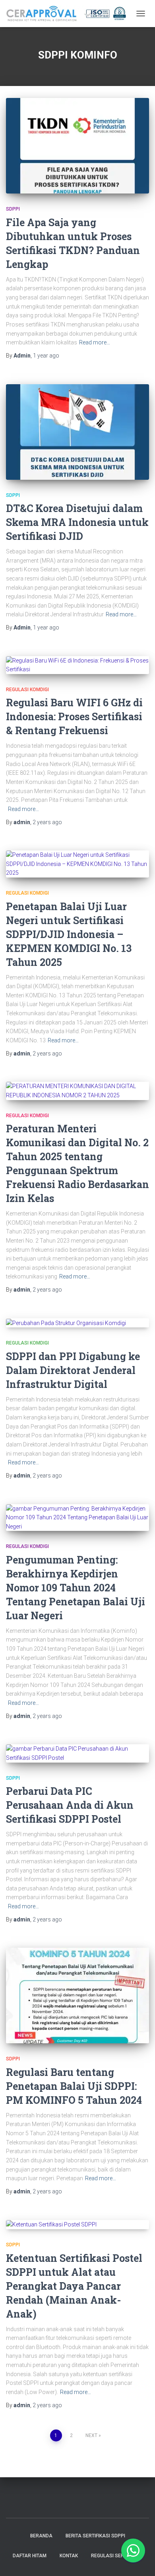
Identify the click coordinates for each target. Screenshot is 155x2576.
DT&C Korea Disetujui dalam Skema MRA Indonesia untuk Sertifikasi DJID (77, 522)
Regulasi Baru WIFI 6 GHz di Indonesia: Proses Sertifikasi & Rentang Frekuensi (74, 716)
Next (91, 2435)
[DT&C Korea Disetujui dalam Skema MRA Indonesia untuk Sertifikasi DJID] (77, 432)
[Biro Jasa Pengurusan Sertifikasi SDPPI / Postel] (69, 14)
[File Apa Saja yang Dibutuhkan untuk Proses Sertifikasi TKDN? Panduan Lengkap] (77, 146)
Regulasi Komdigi (27, 690)
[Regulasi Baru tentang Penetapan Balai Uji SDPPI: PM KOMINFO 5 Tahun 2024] (77, 1996)
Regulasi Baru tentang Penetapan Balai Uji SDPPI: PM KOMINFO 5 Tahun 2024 (74, 2086)
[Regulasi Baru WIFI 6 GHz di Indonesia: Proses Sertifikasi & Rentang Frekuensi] (77, 665)
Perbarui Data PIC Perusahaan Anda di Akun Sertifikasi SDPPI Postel (70, 1805)
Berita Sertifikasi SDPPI (95, 2536)
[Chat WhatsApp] (133, 2551)
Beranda (41, 2536)
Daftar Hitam (30, 2556)
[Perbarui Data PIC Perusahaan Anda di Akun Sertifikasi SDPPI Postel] (77, 1753)
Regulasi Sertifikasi (117, 2556)
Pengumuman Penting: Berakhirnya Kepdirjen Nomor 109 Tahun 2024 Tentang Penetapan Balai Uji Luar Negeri (76, 1588)
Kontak (69, 2556)
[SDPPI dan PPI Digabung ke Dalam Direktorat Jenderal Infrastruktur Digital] (77, 1323)
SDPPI (13, 209)
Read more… (95, 342)
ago (46, 356)
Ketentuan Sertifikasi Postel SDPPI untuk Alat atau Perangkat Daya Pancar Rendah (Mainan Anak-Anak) (74, 2286)
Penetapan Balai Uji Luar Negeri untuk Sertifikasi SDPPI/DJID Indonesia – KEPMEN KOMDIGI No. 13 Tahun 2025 (69, 934)
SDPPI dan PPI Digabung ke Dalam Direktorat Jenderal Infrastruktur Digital (73, 1370)
